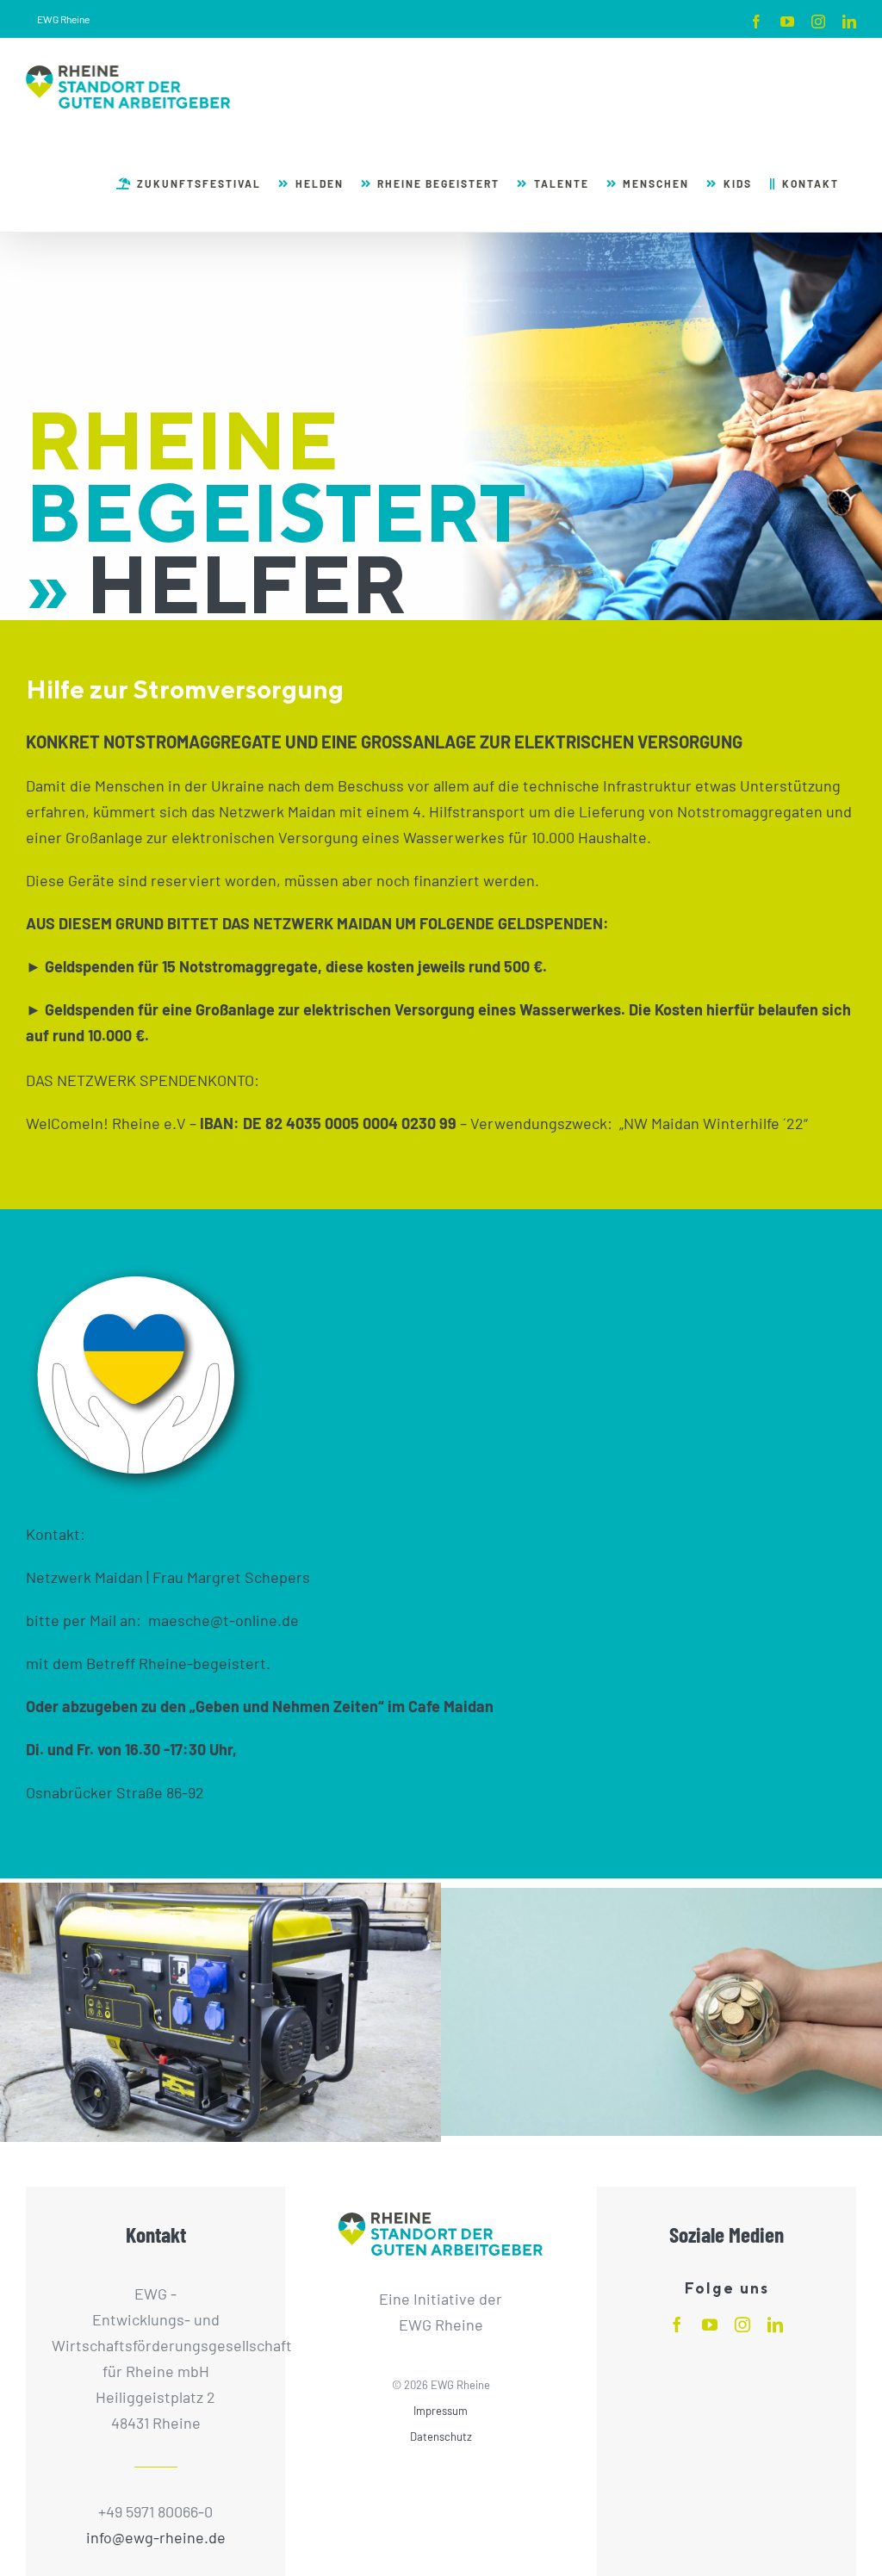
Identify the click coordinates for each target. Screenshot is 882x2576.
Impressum (441, 2411)
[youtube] (710, 2325)
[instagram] (742, 2325)
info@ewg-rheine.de (156, 2537)
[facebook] (677, 2325)
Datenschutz (441, 2436)
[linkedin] (775, 2325)
